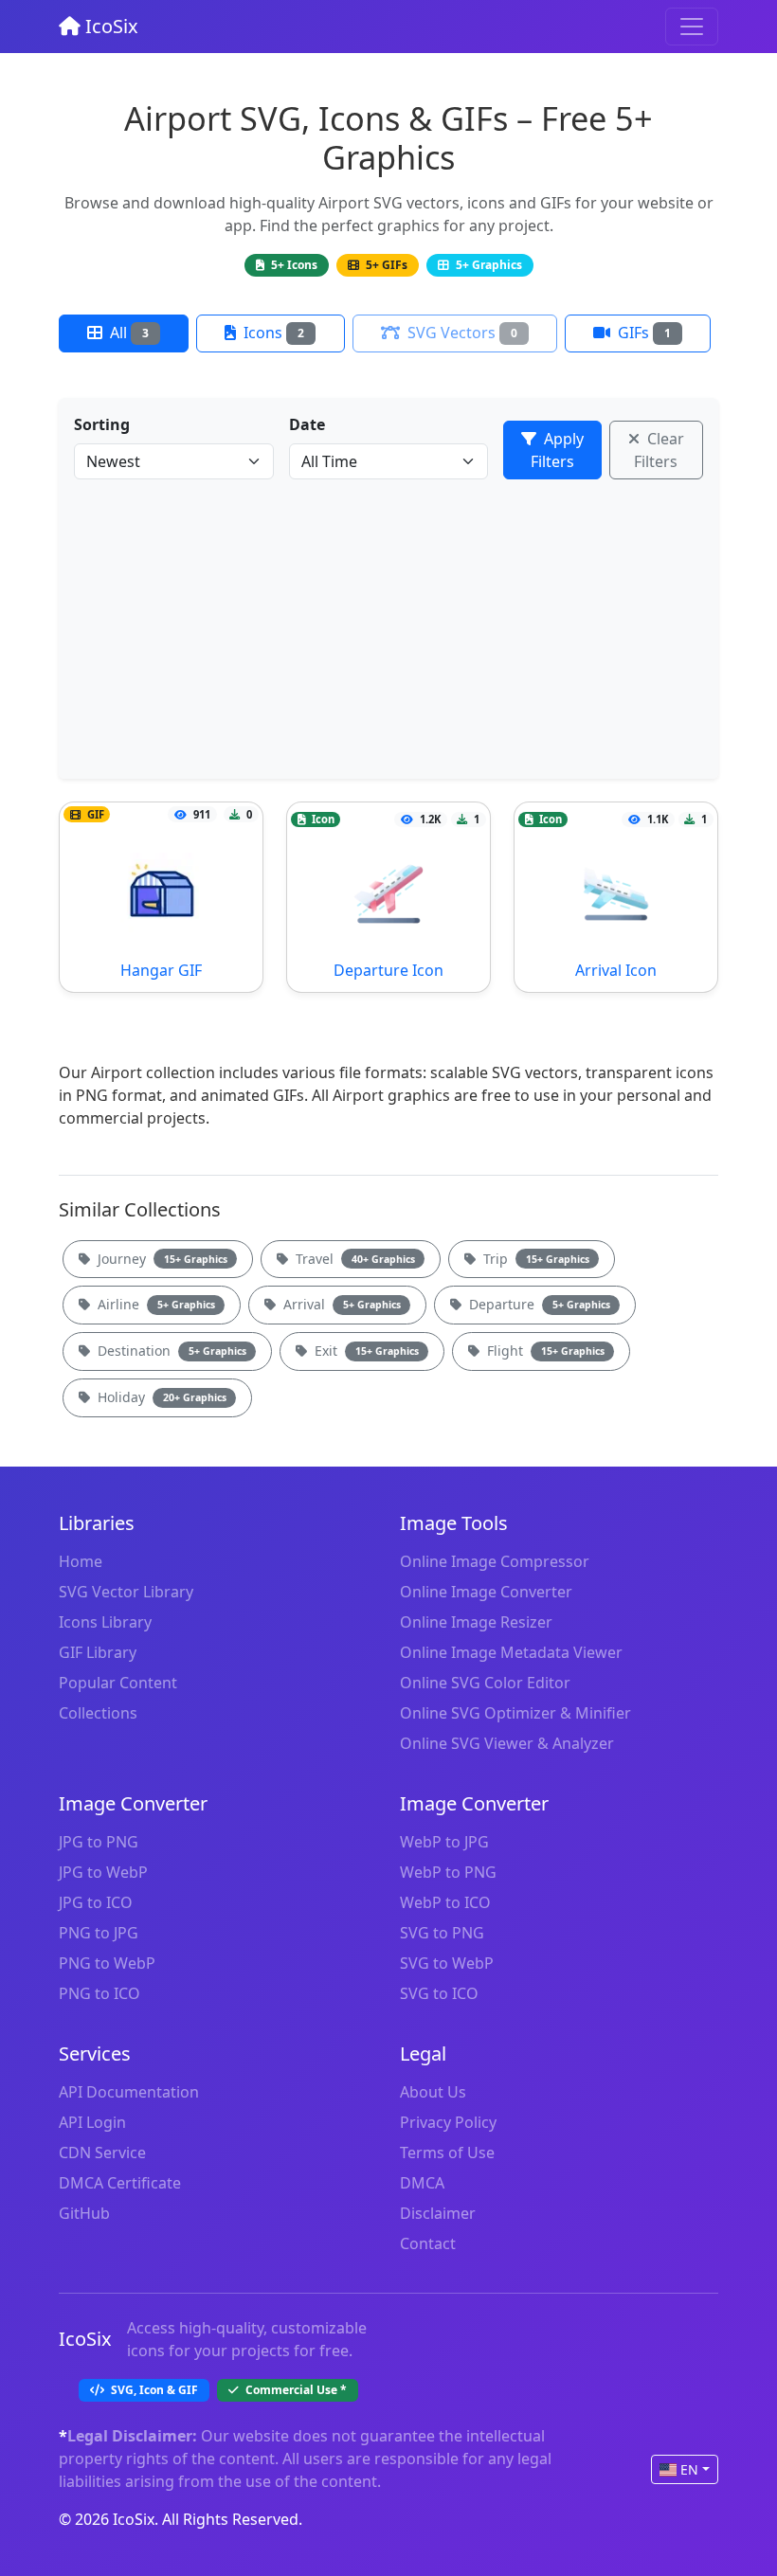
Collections (98, 1713)
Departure (538, 1304)
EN (689, 2469)
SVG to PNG (442, 1933)
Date (307, 424)
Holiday (160, 1397)
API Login (92, 2122)
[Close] (692, 27)
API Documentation (129, 2092)
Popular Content (118, 1683)
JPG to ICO (96, 1902)
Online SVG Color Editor (485, 1683)
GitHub (84, 2213)
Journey (161, 1259)
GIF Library (98, 1652)
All (127, 333)
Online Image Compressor (495, 1561)
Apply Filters (557, 450)
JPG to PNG (99, 1842)
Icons (272, 333)
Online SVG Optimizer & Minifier (515, 1713)
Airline (154, 1304)
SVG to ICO (439, 1993)
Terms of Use (447, 2153)
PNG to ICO (99, 1993)
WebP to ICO (445, 1902)
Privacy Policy (448, 2122)
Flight (544, 1351)
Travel (353, 1259)
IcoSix (109, 26)
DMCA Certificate (120, 2183)
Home (81, 1561)
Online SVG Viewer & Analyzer (507, 1743)
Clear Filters (659, 450)
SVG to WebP (447, 1963)
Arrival (340, 1304)
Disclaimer (438, 2213)
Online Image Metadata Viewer (511, 1652)
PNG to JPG (99, 1933)
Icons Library (105, 1622)
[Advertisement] (388, 621)
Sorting (102, 424)
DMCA (422, 2183)
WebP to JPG (444, 1842)
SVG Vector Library (126, 1592)
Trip (534, 1259)
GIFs (642, 333)
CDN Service (102, 2153)
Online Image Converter (486, 1592)
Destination (170, 1351)
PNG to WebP (107, 1963)
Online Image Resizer (476, 1622)
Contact (428, 2243)
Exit (365, 1351)
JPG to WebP (103, 1872)
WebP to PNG (448, 1872)
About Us (433, 2092)
